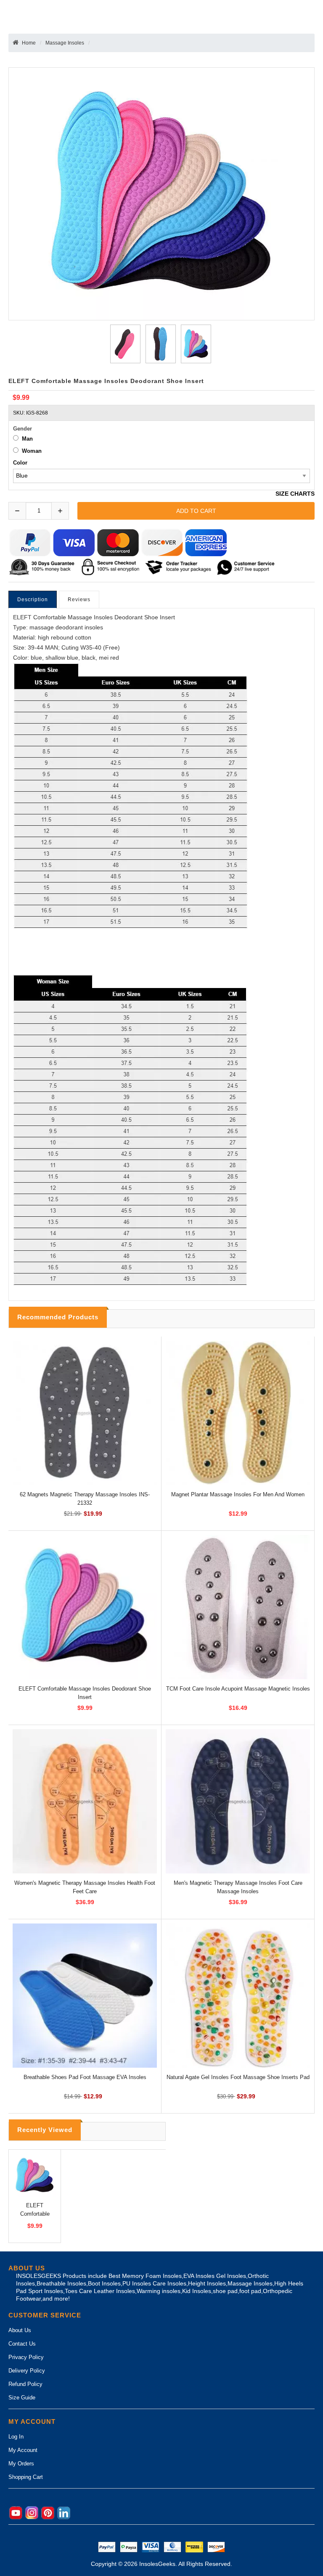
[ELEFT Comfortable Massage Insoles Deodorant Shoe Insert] (124, 344)
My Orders (21, 2464)
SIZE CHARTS (295, 494)
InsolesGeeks (157, 2564)
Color (20, 463)
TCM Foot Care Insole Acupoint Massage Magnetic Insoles (238, 1689)
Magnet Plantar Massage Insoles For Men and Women (238, 1494)
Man (27, 439)
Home (29, 43)
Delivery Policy (27, 2371)
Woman (32, 451)
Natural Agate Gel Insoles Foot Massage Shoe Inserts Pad (238, 2077)
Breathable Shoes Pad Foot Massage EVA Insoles (85, 2077)
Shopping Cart (26, 2477)
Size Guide (22, 2398)
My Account (23, 2450)
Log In (16, 2437)
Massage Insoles (65, 43)
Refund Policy (25, 2384)
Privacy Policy (26, 2357)
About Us (20, 2330)
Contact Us (22, 2344)
